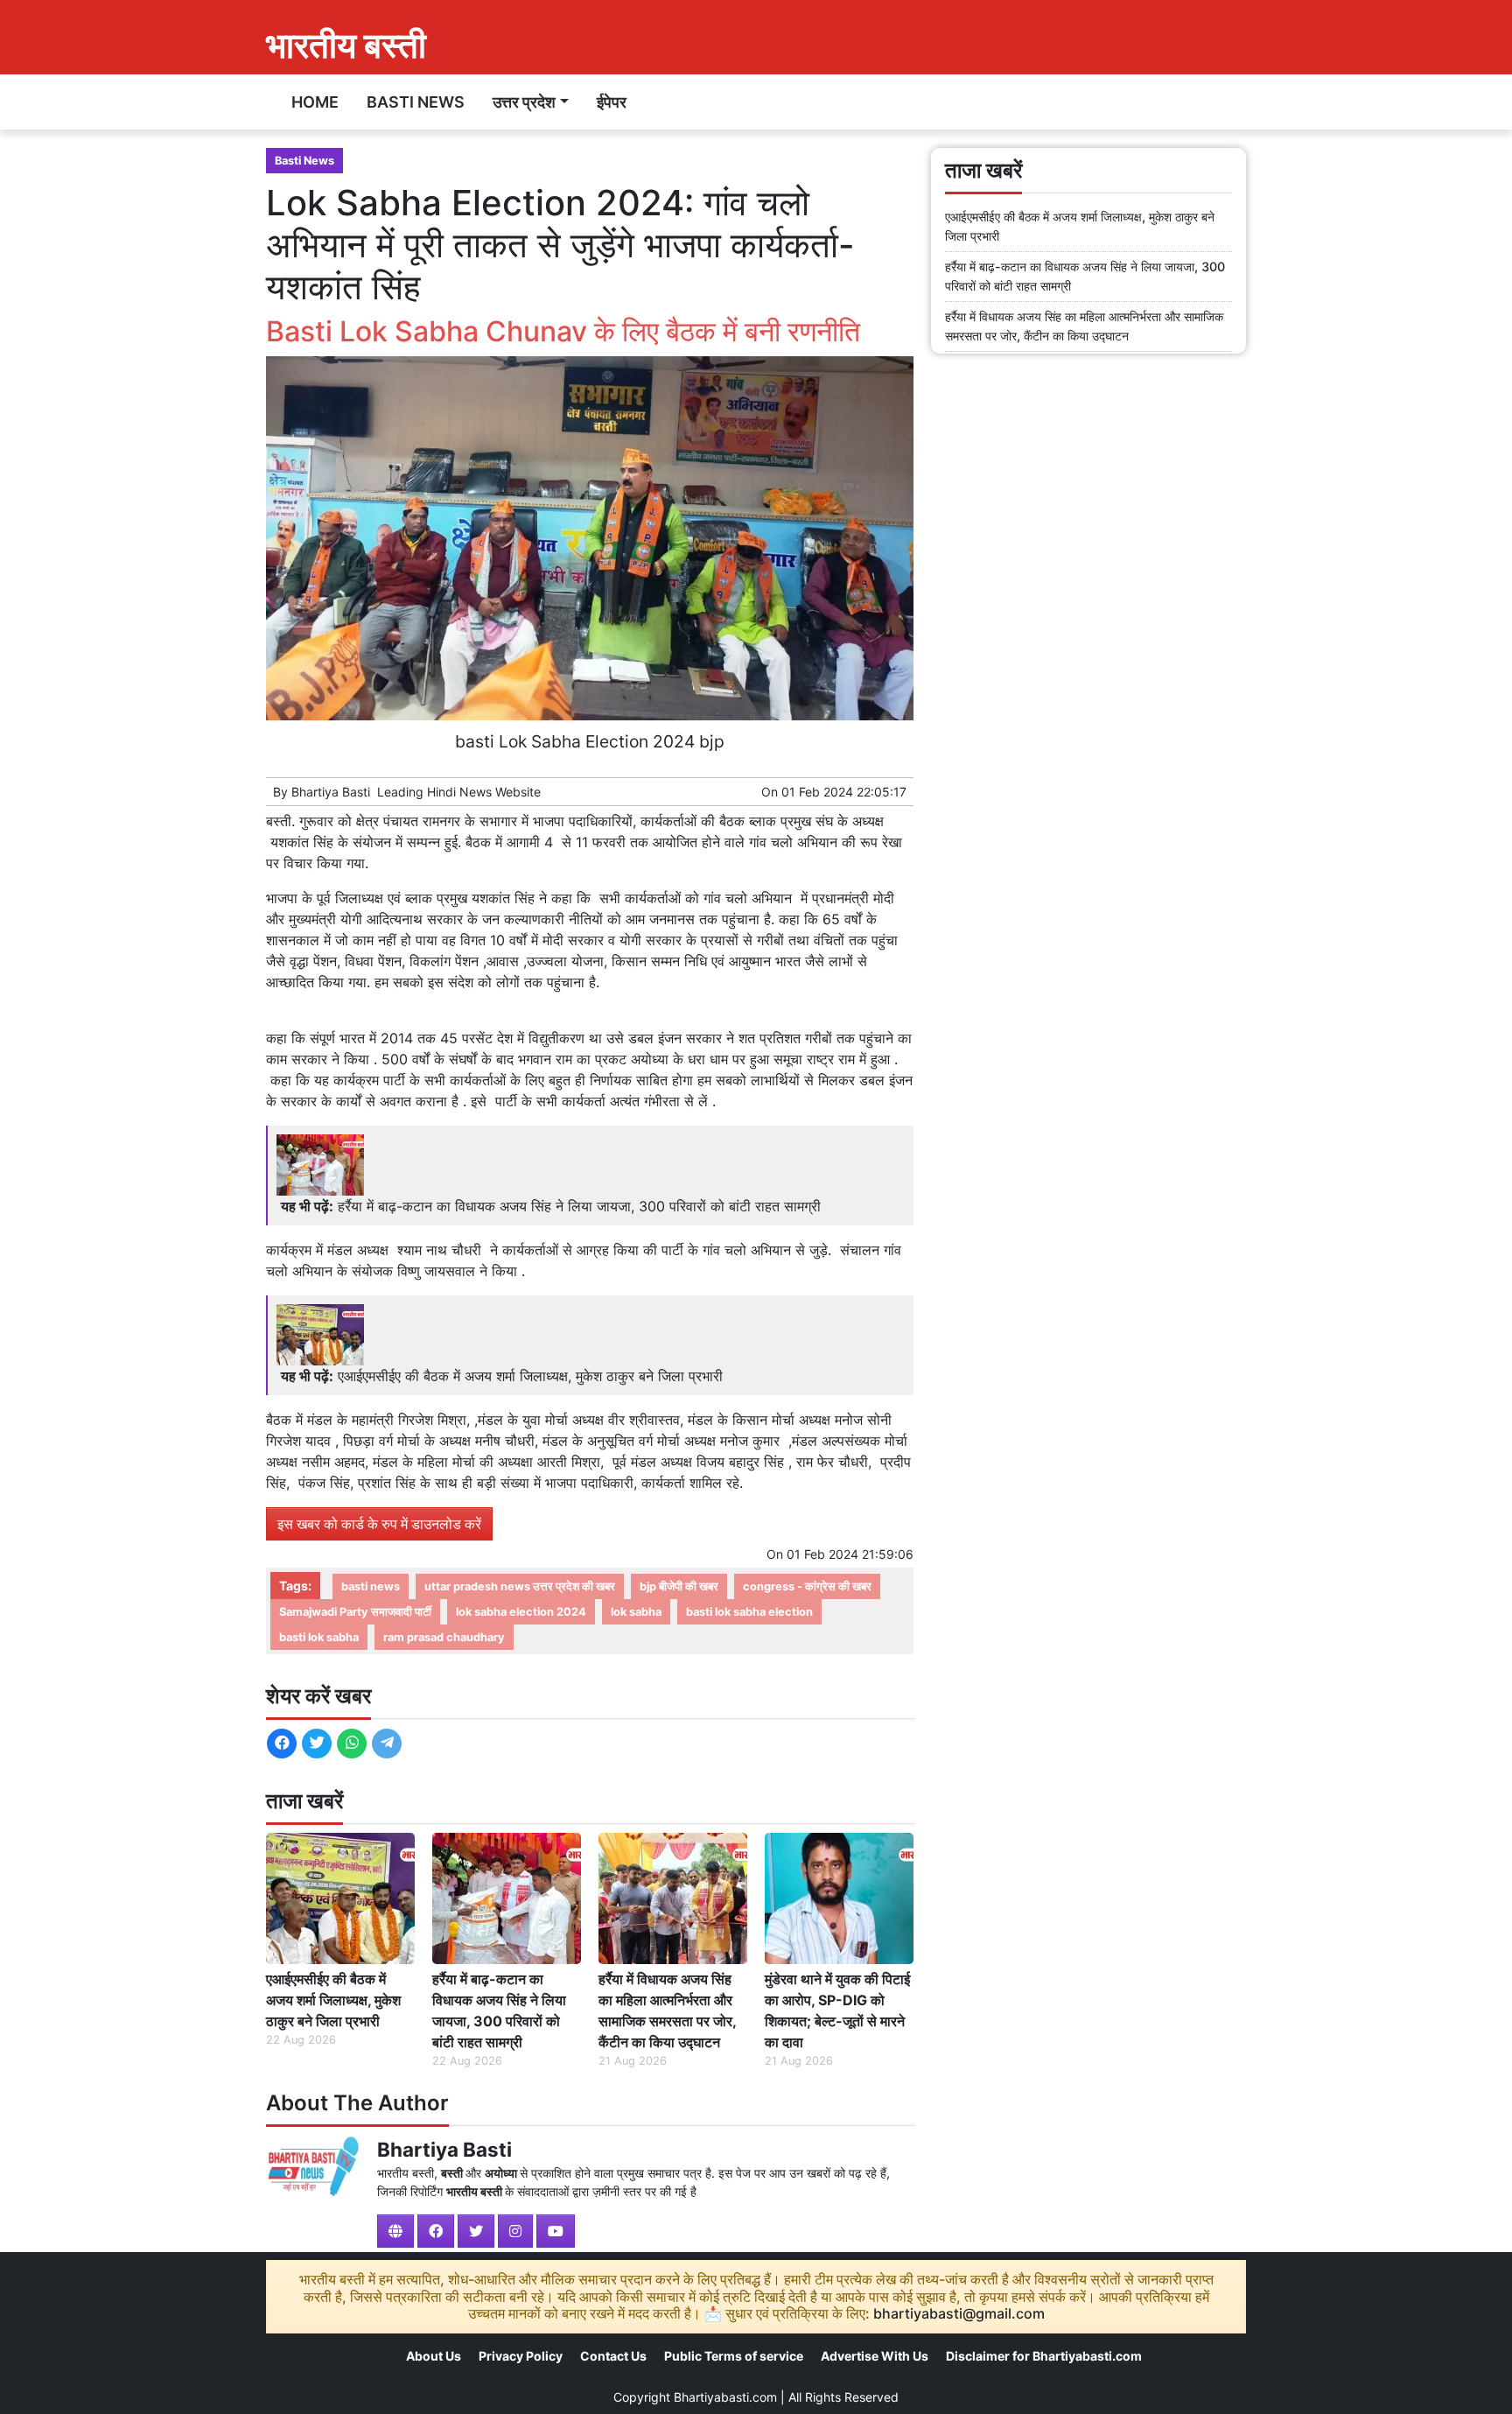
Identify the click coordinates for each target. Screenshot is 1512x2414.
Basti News (416, 102)
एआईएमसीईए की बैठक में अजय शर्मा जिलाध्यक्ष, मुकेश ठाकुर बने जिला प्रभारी (530, 1376)
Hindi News (459, 792)
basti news (371, 1586)
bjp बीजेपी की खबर (679, 1586)
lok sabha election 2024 (521, 1612)
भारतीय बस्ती (346, 45)
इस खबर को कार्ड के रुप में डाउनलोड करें (379, 1524)
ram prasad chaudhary (444, 1637)
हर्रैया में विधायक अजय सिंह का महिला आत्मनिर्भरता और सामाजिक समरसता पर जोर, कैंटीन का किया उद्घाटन (667, 2010)
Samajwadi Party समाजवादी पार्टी (355, 1612)
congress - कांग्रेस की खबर (807, 1586)
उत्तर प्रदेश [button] (524, 102)
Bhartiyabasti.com (725, 2397)
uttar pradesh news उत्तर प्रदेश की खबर (520, 1586)
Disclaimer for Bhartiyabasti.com (1044, 2356)
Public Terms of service (734, 2356)
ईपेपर (612, 102)
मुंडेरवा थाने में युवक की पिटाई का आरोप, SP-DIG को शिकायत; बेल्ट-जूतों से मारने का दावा (837, 2010)
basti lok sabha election (749, 1612)
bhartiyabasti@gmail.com (959, 2313)
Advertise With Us (875, 2356)
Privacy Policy (521, 2356)
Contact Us (613, 2356)
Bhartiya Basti (331, 792)
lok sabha (636, 1612)
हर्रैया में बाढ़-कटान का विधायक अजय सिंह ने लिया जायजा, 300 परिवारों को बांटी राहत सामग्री (579, 1206)
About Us (434, 2356)
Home (315, 102)
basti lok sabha (319, 1637)
